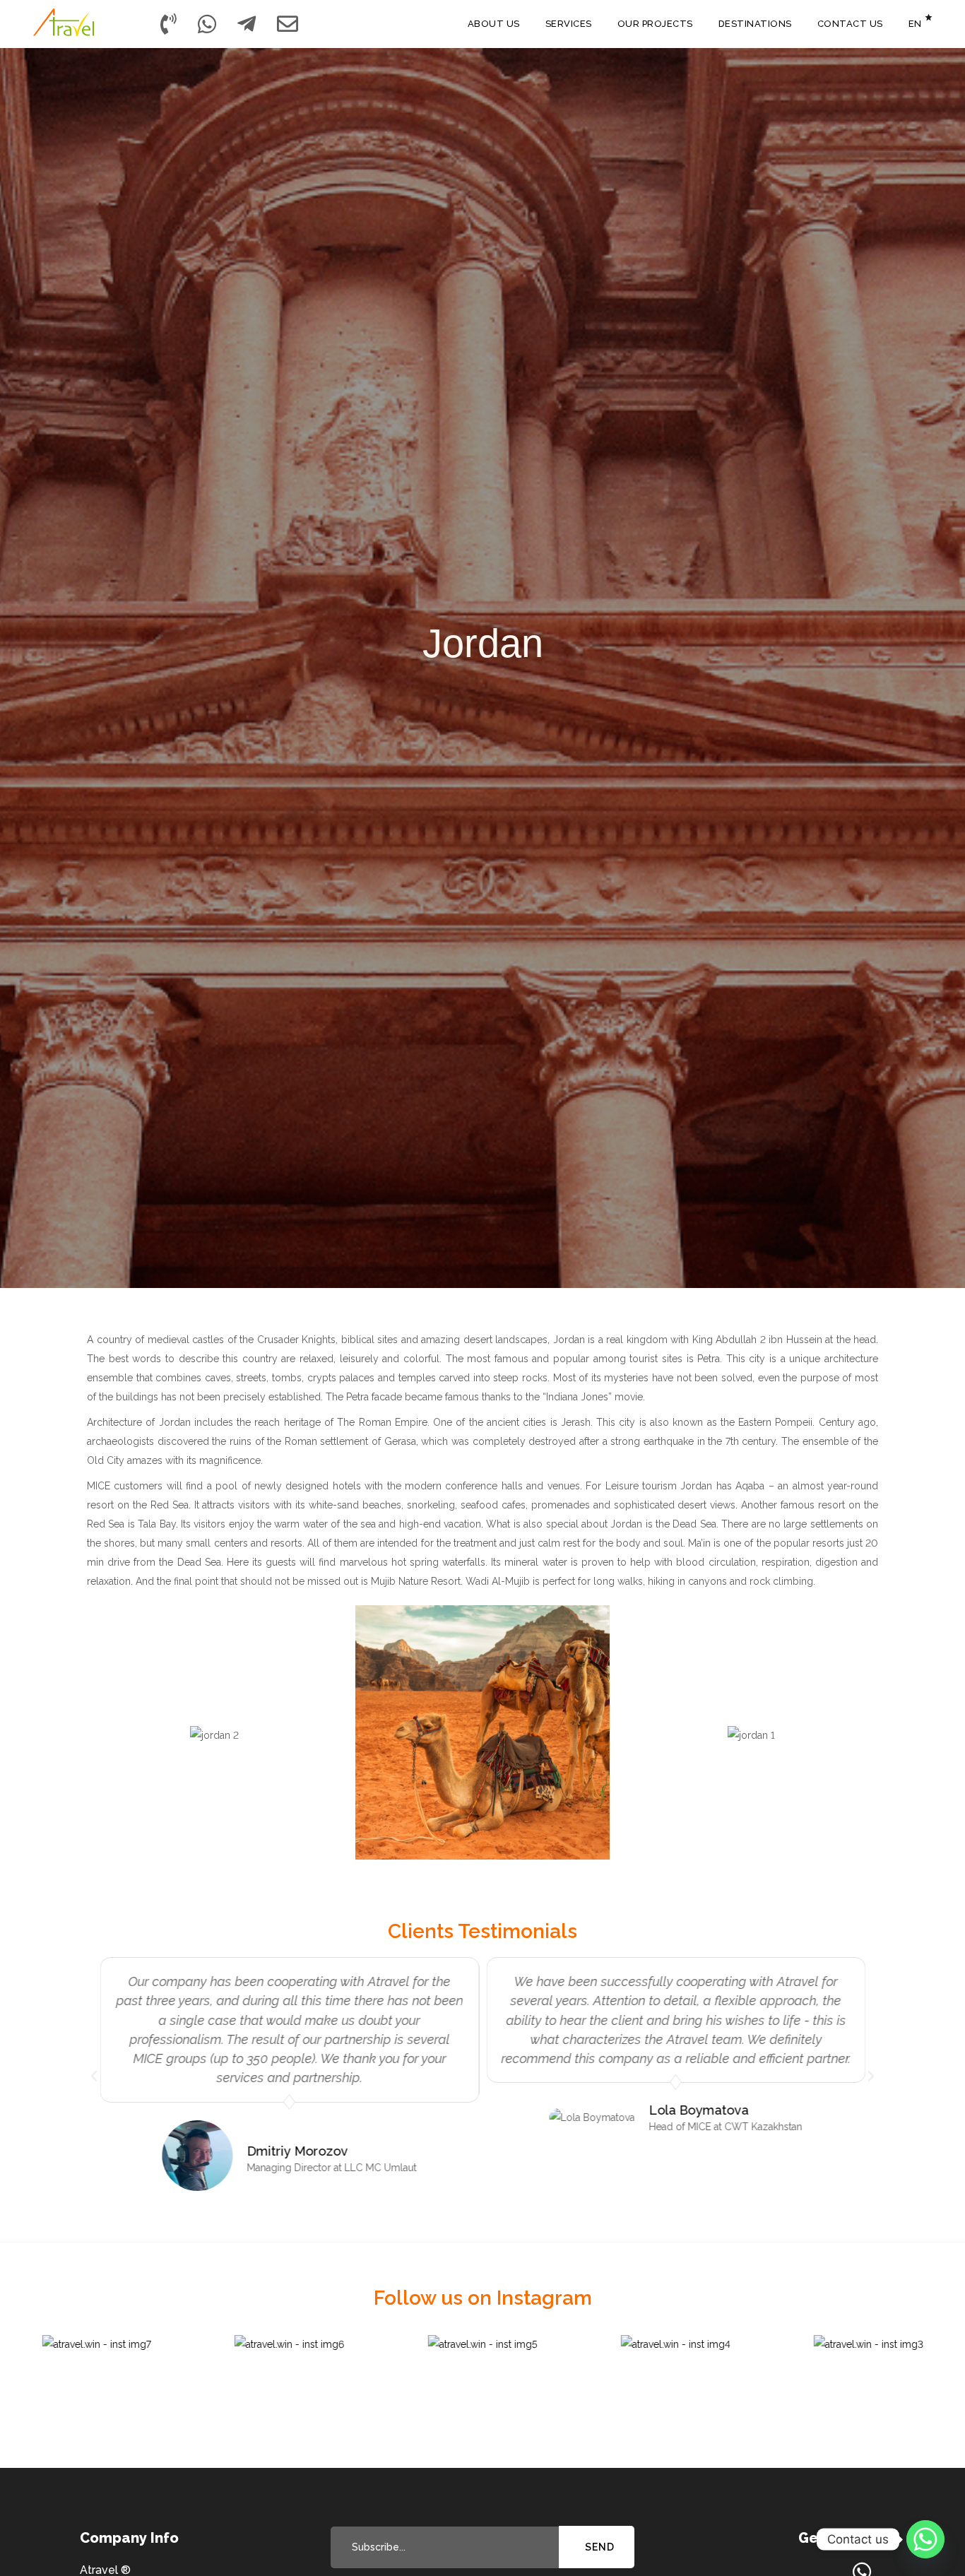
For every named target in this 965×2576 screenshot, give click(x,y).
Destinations (755, 24)
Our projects (655, 24)
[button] (94, 2076)
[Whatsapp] (925, 2539)
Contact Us (850, 24)
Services (569, 24)
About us (494, 24)
